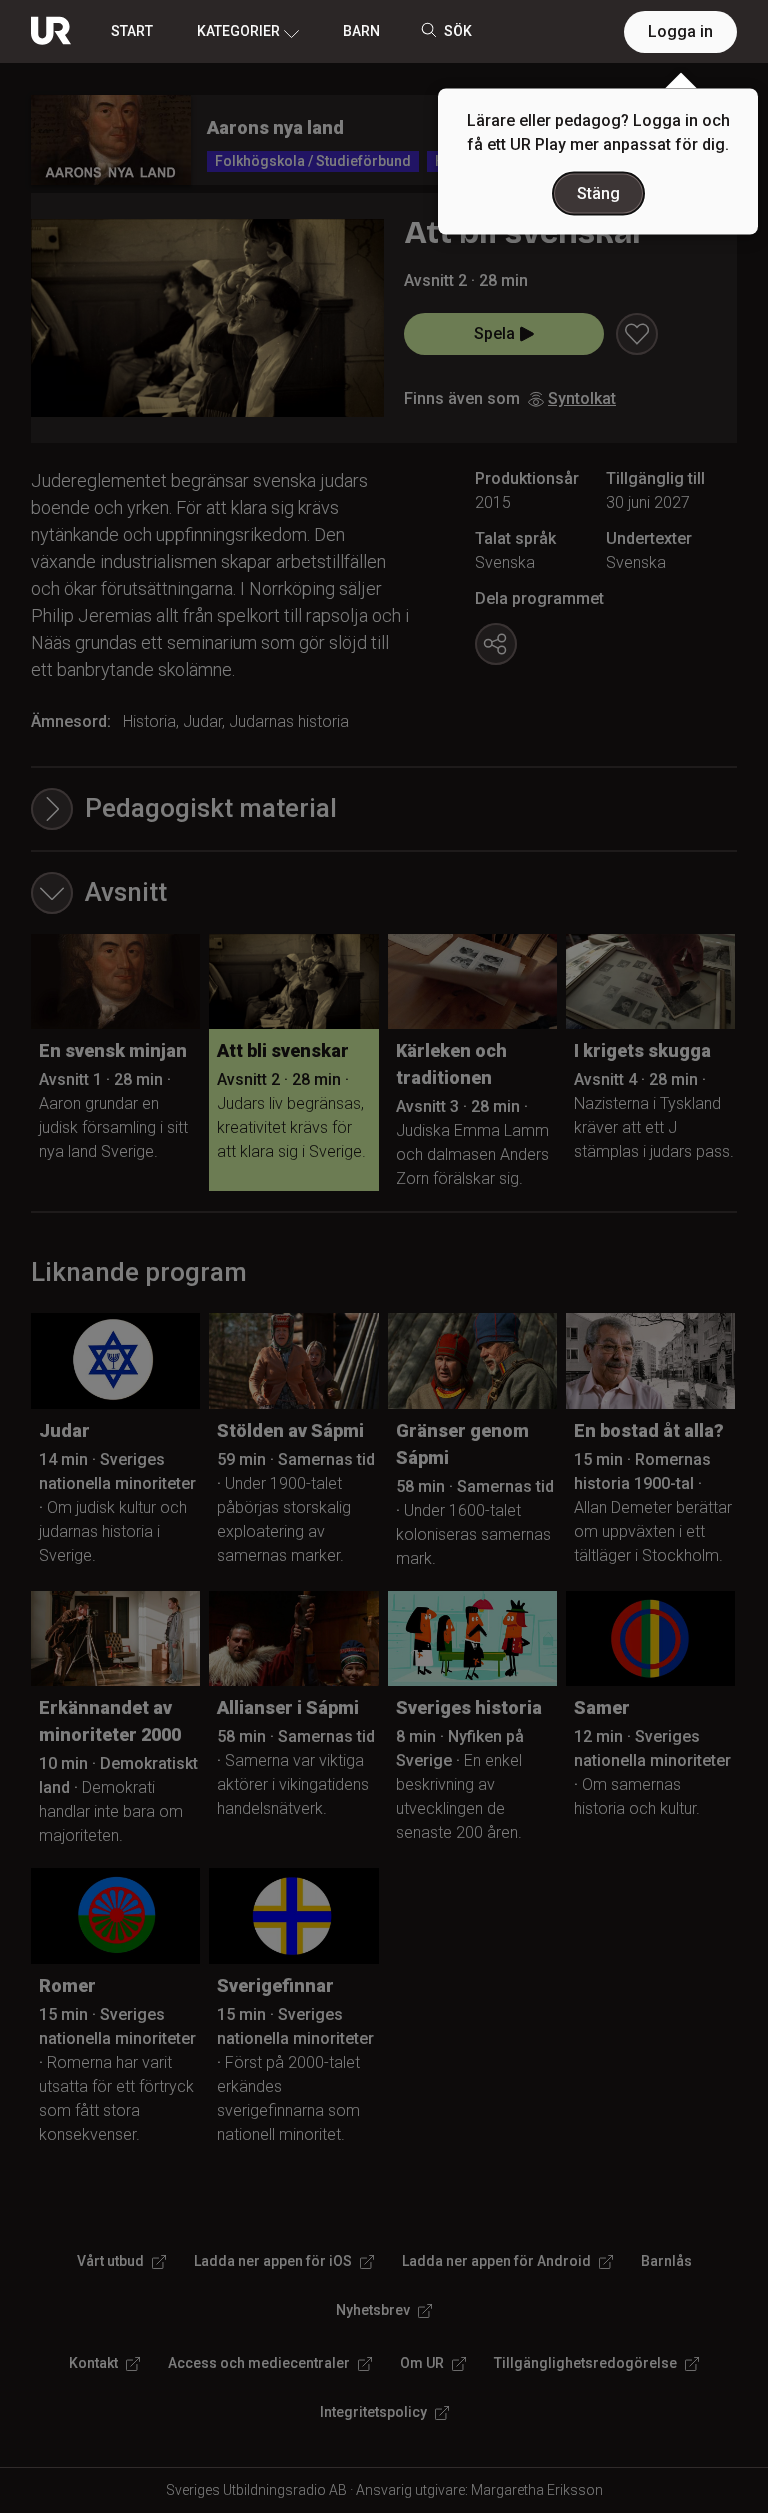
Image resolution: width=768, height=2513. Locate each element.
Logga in (680, 31)
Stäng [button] (598, 193)
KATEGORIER (238, 31)
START (132, 31)
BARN (361, 31)
